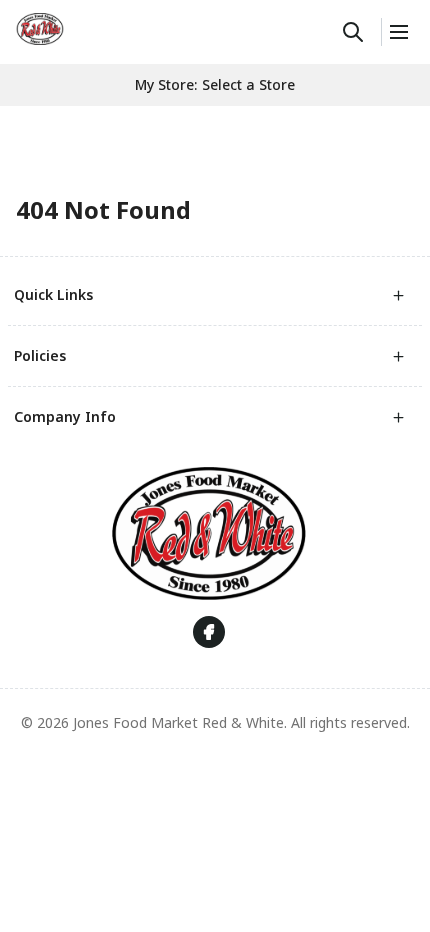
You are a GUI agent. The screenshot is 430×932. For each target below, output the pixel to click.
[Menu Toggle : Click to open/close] (397, 32)
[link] (40, 29)
